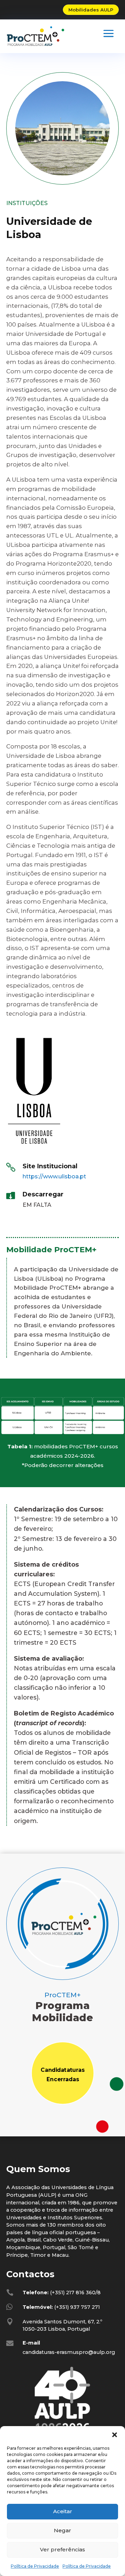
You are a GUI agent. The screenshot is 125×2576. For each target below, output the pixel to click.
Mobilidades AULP (91, 10)
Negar (62, 2530)
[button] (115, 2435)
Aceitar (63, 2511)
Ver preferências (62, 2549)
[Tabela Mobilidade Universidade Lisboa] (62, 1435)
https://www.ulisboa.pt (54, 1176)
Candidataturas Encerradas (62, 2075)
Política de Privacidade (35, 2566)
